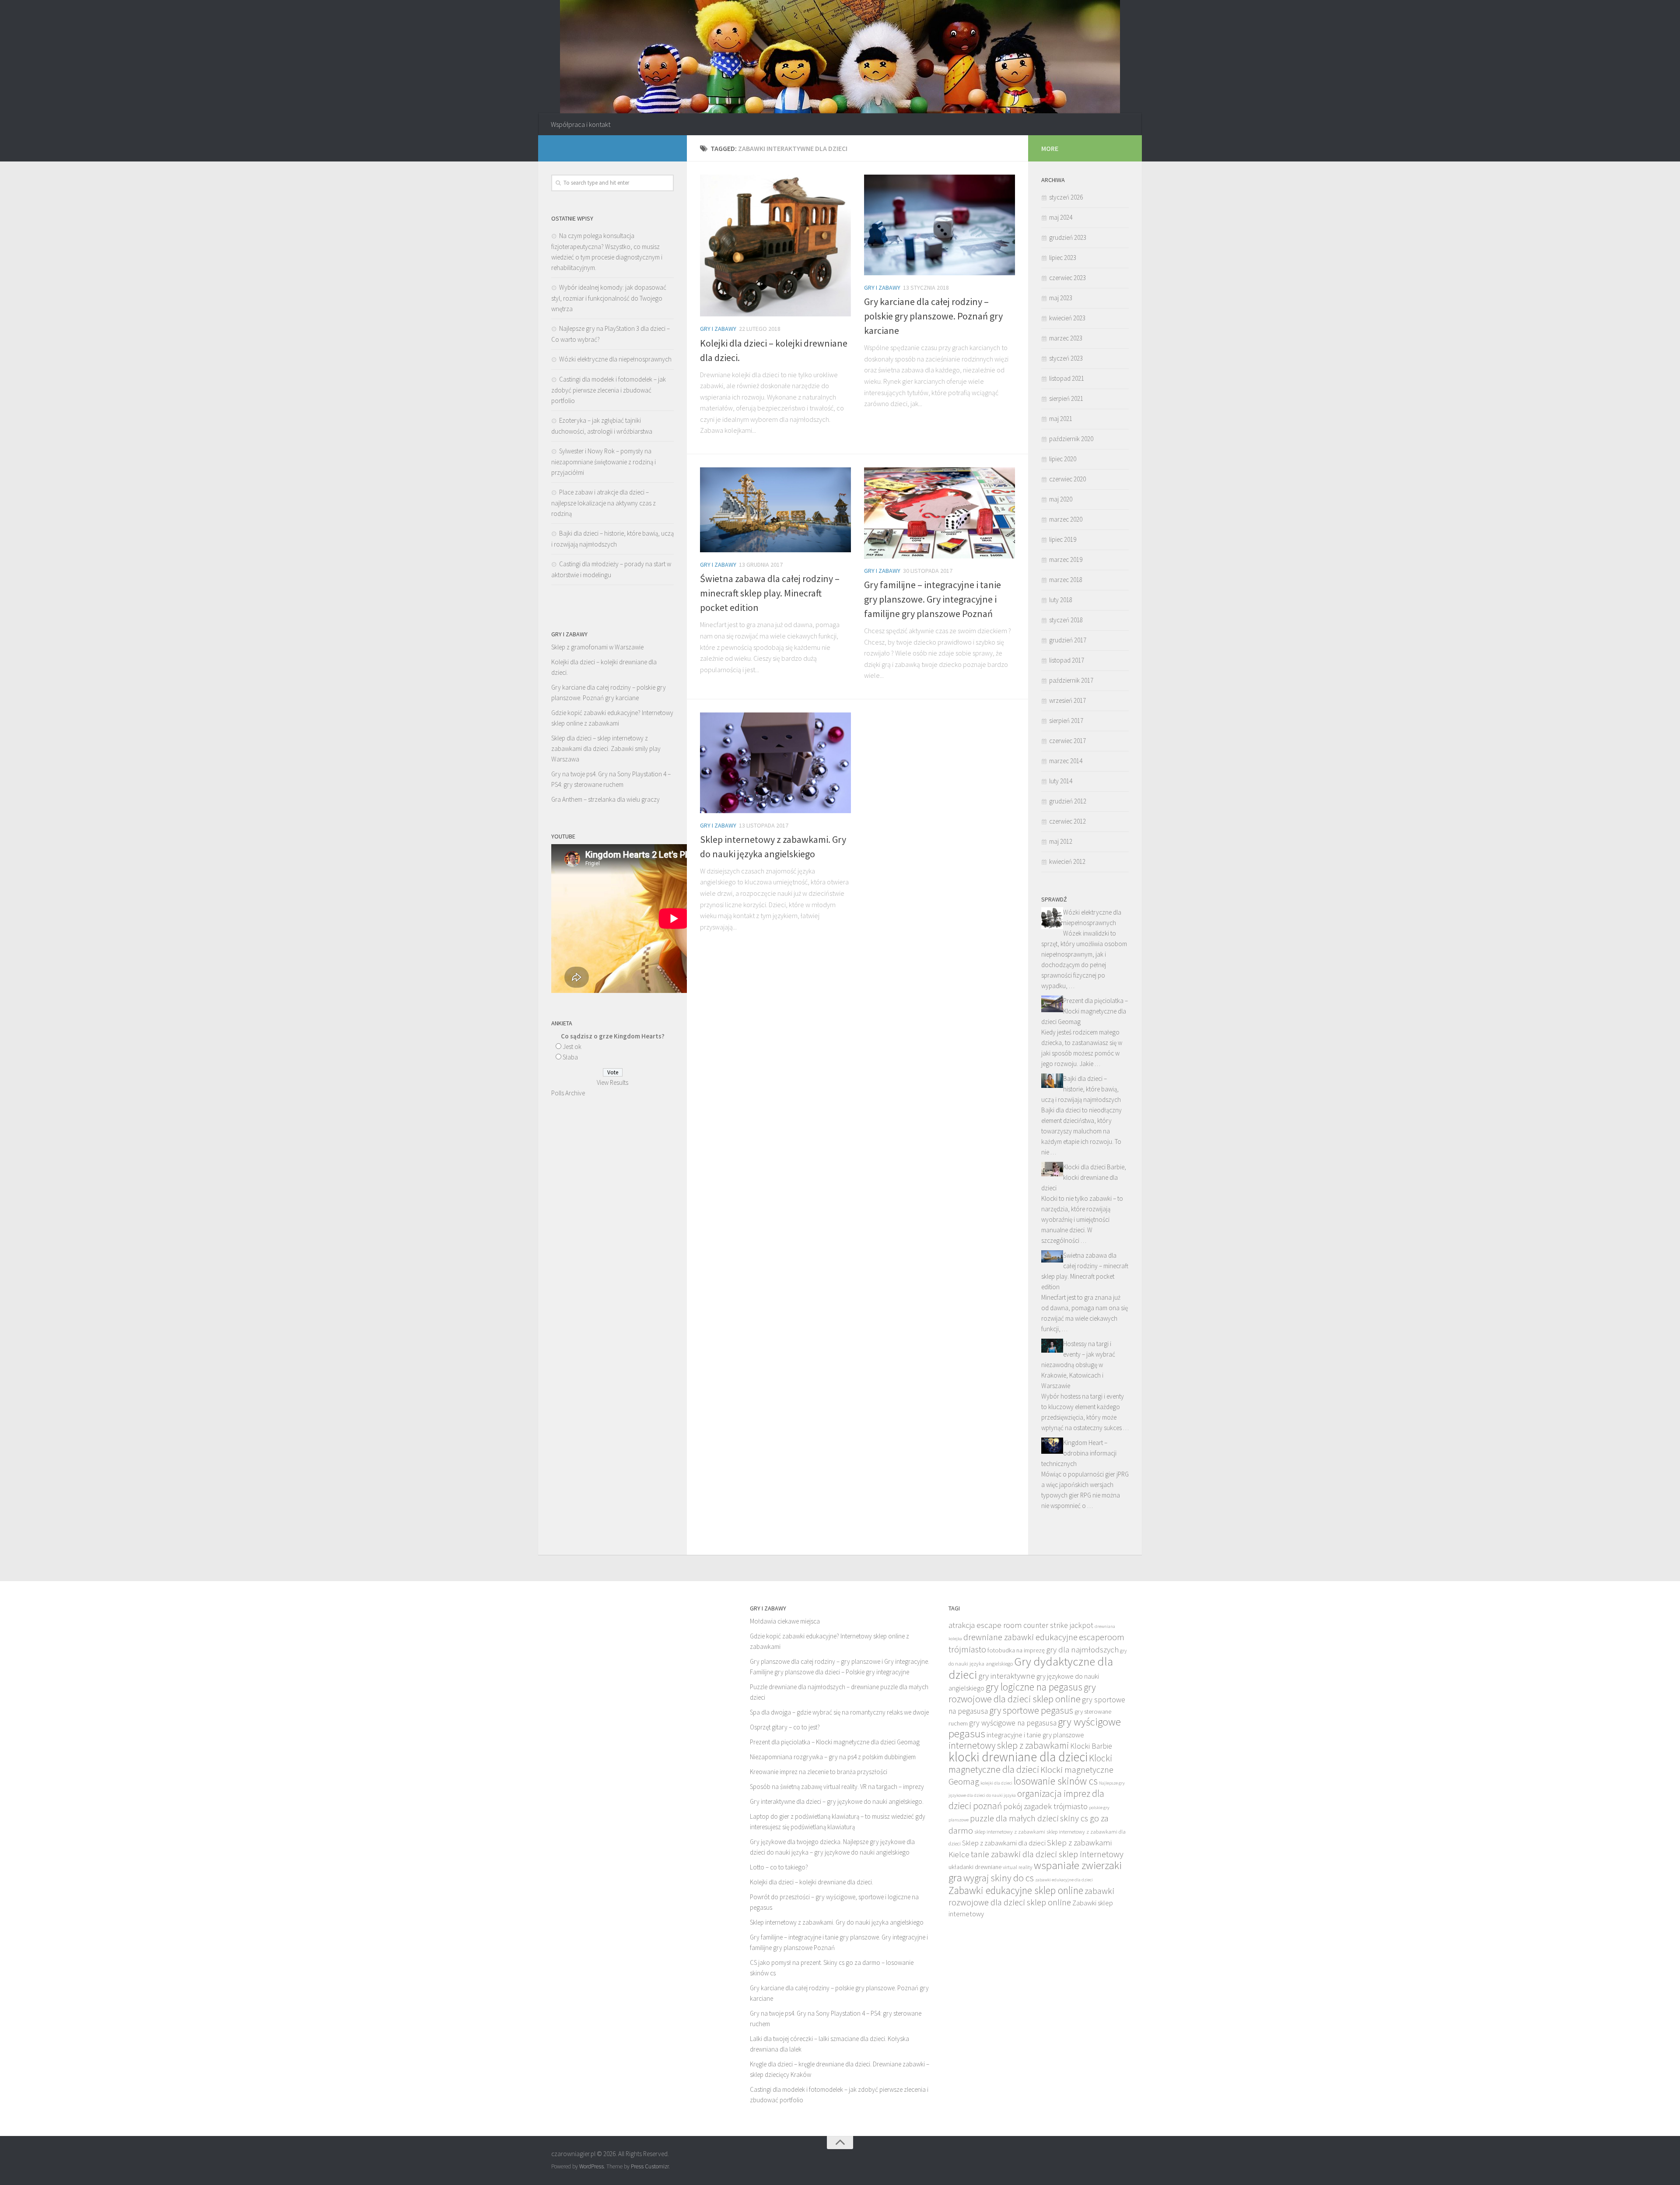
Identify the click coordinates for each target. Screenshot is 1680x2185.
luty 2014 (1061, 781)
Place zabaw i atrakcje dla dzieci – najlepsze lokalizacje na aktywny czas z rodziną (604, 503)
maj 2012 (1061, 841)
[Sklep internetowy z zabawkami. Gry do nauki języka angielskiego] (775, 763)
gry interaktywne (1007, 1676)
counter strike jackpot (1058, 1625)
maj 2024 (1061, 217)
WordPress (591, 2166)
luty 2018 (1061, 600)
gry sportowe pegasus (1031, 1710)
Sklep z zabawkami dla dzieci (1004, 1843)
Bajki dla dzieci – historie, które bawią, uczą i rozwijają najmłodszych (1081, 1089)
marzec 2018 (1066, 580)
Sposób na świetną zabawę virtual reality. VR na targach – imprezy (837, 1787)
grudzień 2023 (1068, 237)
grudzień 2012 (1068, 801)
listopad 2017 (1067, 660)
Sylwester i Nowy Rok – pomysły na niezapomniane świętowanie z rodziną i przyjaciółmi (604, 462)
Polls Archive (568, 1093)
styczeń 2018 (1066, 620)
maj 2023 (1061, 298)
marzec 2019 (1066, 559)
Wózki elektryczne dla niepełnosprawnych (615, 359)
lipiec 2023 (1063, 258)
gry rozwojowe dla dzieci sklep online (1022, 1693)
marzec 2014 (1066, 761)
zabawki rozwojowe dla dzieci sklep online (1031, 1897)
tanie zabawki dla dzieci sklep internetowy (1047, 1854)
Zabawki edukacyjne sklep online (1016, 1890)
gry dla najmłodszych (1082, 1649)
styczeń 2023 (1066, 358)
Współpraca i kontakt (581, 124)
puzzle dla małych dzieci (1014, 1818)
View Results (612, 1082)
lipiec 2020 (1063, 459)
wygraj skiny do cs (999, 1878)
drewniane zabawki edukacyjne (1020, 1637)
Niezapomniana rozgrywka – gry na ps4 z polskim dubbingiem (833, 1757)
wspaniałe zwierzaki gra (1035, 1871)
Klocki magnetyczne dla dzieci (1030, 1764)
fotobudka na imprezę (1016, 1650)
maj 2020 (1061, 499)
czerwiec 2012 (1067, 821)
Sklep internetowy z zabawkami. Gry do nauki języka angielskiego (837, 1922)
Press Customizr (650, 2166)
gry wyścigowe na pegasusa (1013, 1723)
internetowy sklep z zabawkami (1009, 1745)
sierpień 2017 (1066, 721)
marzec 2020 (1066, 519)
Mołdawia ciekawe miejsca (785, 1621)
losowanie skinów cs (1056, 1781)
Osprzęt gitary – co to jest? (785, 1727)
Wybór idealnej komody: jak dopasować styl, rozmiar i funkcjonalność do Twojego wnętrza (609, 298)
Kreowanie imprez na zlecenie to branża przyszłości (819, 1772)
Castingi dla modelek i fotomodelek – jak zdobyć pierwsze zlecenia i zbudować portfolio (609, 390)
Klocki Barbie (1091, 1746)
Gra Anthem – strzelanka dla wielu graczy (605, 799)
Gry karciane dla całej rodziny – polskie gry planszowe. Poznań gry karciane (933, 316)
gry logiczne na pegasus (1034, 1687)
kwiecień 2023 (1067, 318)
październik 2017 (1071, 680)
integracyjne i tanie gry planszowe (1035, 1735)
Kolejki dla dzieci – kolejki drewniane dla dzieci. (812, 1882)
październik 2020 (1071, 439)
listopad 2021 (1067, 378)
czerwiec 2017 (1067, 741)
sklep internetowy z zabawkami (1010, 1832)
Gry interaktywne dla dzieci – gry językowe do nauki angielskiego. (837, 1801)
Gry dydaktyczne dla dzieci (1031, 1668)
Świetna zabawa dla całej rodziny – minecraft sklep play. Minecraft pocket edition (770, 593)
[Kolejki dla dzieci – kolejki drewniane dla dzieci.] (775, 246)
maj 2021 (1061, 419)
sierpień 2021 (1066, 398)
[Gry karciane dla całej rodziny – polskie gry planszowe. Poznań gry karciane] (940, 225)
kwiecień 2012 (1067, 861)
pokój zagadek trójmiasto (1045, 1806)
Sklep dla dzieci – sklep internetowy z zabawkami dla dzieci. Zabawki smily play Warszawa (606, 749)
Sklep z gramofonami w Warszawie (597, 647)
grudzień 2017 (1068, 640)
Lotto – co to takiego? (779, 1867)
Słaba (570, 1057)
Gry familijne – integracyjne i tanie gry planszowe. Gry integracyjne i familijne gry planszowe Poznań (933, 599)
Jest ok (572, 1047)
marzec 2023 (1066, 338)
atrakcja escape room (985, 1625)
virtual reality (1018, 1867)
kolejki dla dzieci (996, 1783)
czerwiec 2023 (1067, 278)
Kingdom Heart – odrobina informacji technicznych (1079, 1453)
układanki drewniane (975, 1867)
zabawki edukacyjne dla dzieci (1064, 1880)
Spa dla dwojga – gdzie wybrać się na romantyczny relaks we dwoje (839, 1712)
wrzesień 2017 (1067, 700)
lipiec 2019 (1063, 539)
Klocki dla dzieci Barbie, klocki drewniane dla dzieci (1084, 1177)
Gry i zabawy (718, 329)
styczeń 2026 (1066, 197)
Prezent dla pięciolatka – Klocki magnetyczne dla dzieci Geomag (1085, 1011)
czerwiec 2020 (1067, 479)
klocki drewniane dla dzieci (1018, 1757)
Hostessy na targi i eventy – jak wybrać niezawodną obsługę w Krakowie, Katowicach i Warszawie (1078, 1365)
